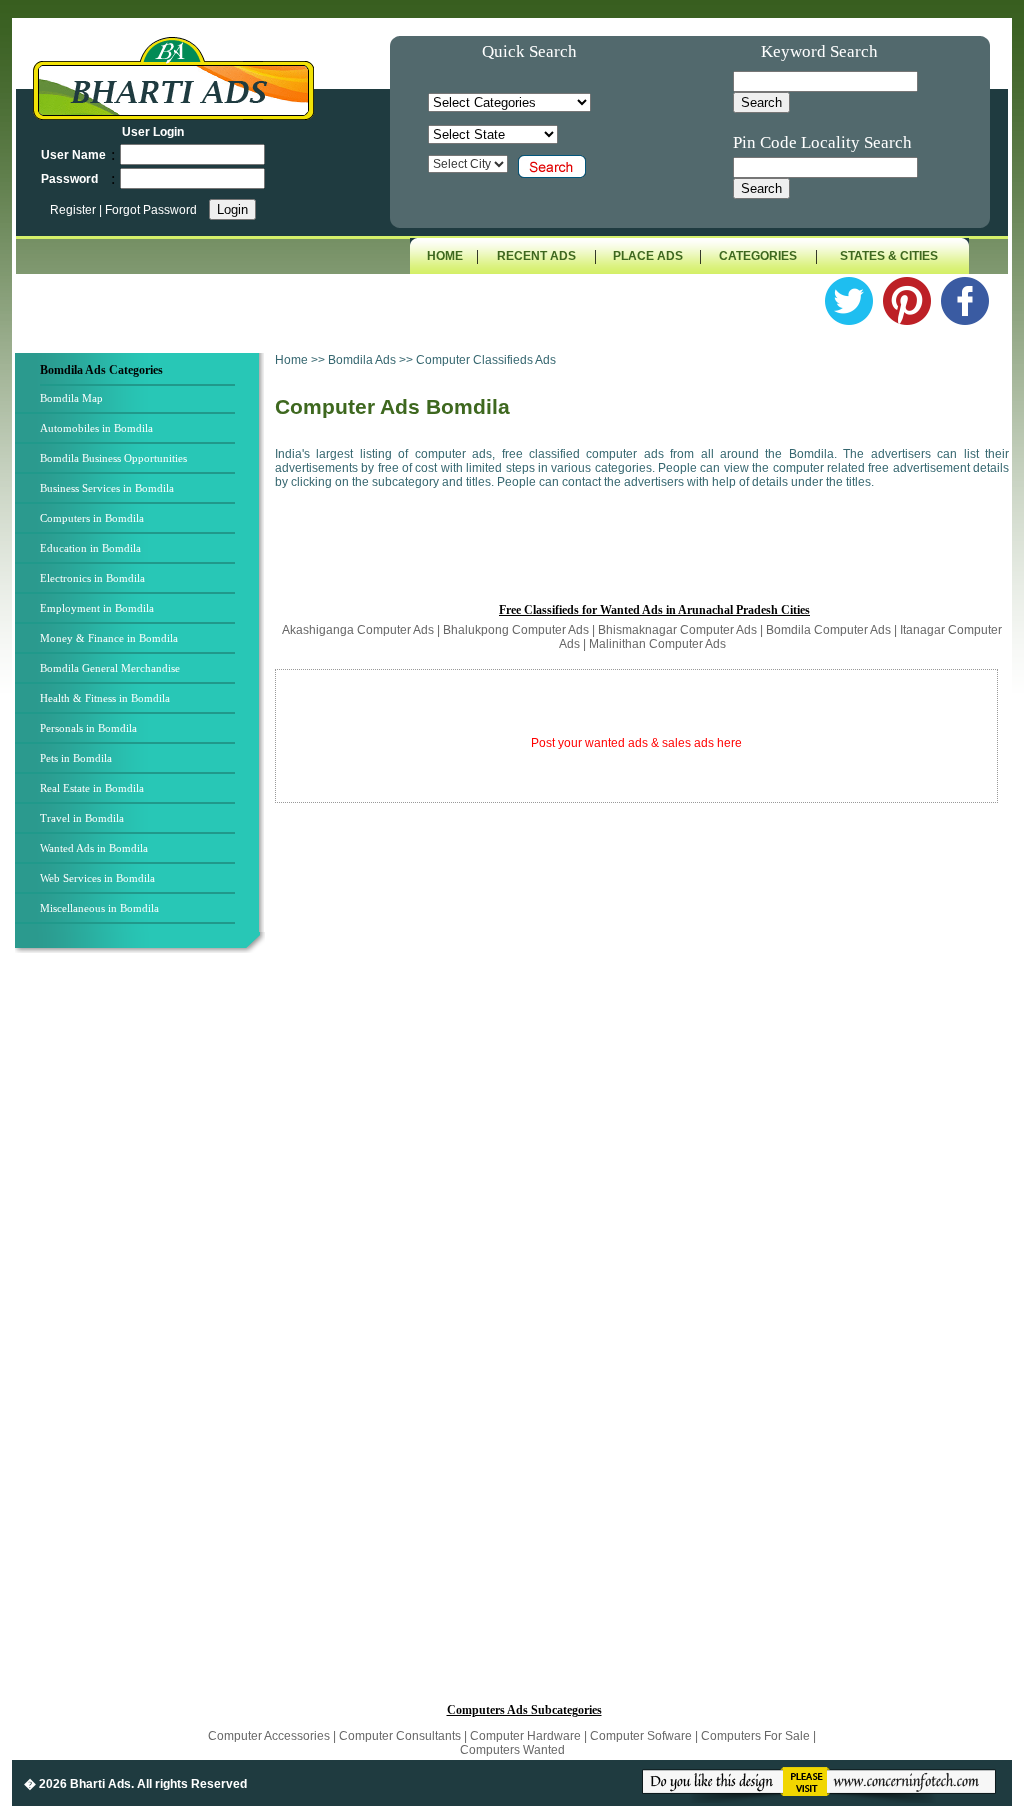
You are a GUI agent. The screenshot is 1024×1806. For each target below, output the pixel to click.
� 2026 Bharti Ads (77, 1784)
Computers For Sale (755, 1736)
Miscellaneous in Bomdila (99, 908)
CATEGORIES (758, 256)
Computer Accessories (269, 1736)
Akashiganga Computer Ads (358, 630)
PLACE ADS (648, 256)
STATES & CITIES (889, 256)
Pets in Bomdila (76, 758)
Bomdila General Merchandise (110, 668)
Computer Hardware (527, 1736)
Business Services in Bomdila (107, 488)
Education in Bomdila (90, 548)
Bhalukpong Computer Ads (516, 630)
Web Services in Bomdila (97, 878)
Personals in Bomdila (88, 728)
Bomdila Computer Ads (828, 630)
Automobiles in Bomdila (96, 428)
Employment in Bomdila (97, 608)
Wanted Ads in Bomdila (94, 848)
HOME (445, 256)
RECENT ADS (536, 256)
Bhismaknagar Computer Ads (677, 630)
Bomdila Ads (363, 360)
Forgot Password (151, 210)
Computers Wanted (512, 1750)
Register (74, 210)
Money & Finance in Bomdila (109, 638)
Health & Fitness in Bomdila (105, 698)
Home (291, 360)
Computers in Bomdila (92, 518)
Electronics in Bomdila (92, 578)
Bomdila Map (71, 398)
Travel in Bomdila (82, 818)
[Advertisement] (143, 1289)
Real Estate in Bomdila (92, 788)
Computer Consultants (400, 1736)
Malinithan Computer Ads (657, 644)
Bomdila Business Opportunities (113, 458)
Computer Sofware (641, 1736)
